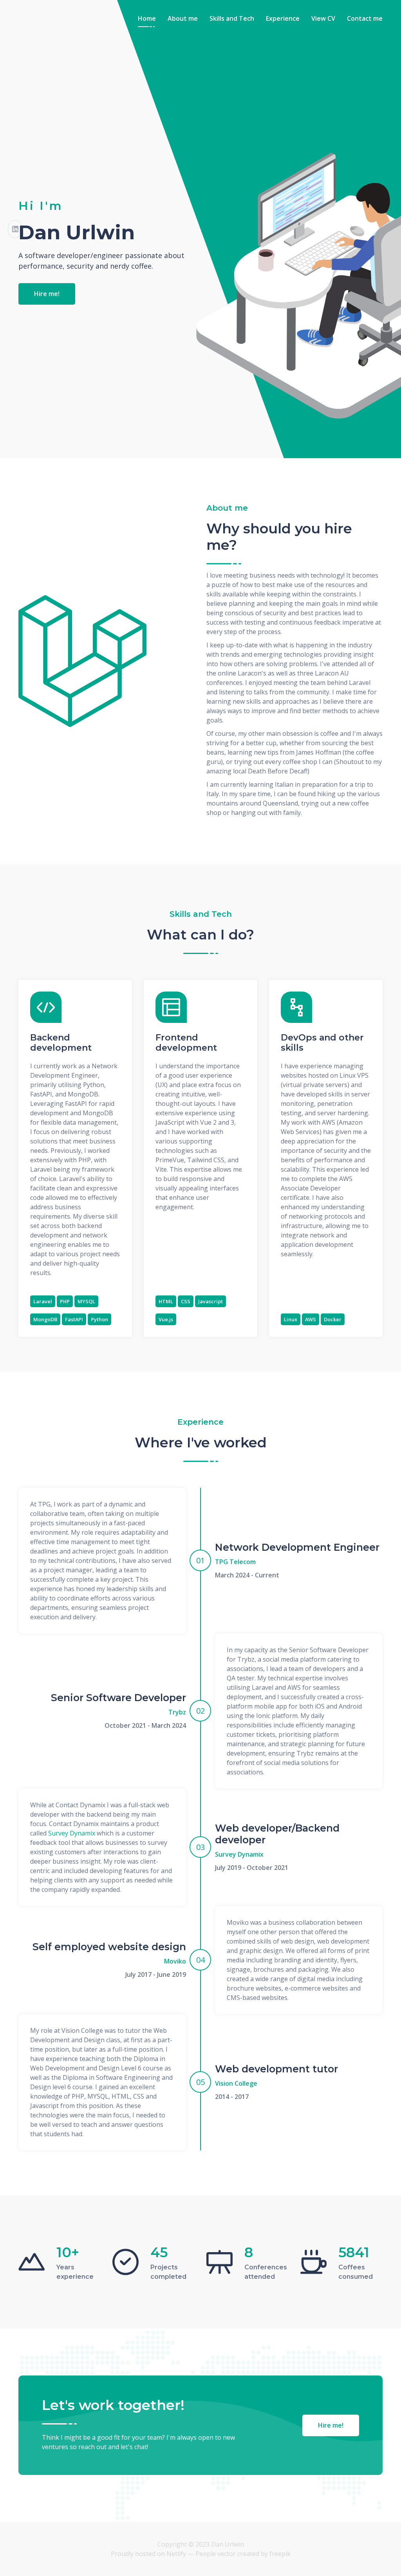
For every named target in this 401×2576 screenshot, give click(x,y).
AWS (311, 1319)
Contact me (365, 18)
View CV (323, 18)
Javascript (210, 1301)
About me (183, 18)
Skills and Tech (232, 18)
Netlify (176, 2554)
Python (99, 1319)
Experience (283, 18)
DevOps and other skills (322, 1043)
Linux (291, 1319)
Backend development (61, 1043)
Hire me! (47, 294)
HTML (166, 1301)
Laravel (43, 1301)
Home (147, 18)
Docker (333, 1319)
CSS (186, 1301)
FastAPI (74, 1319)
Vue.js (166, 1319)
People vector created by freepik (243, 2554)
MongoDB (45, 1319)
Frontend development (186, 1043)
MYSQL (86, 1301)
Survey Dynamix (72, 1833)
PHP (65, 1301)
